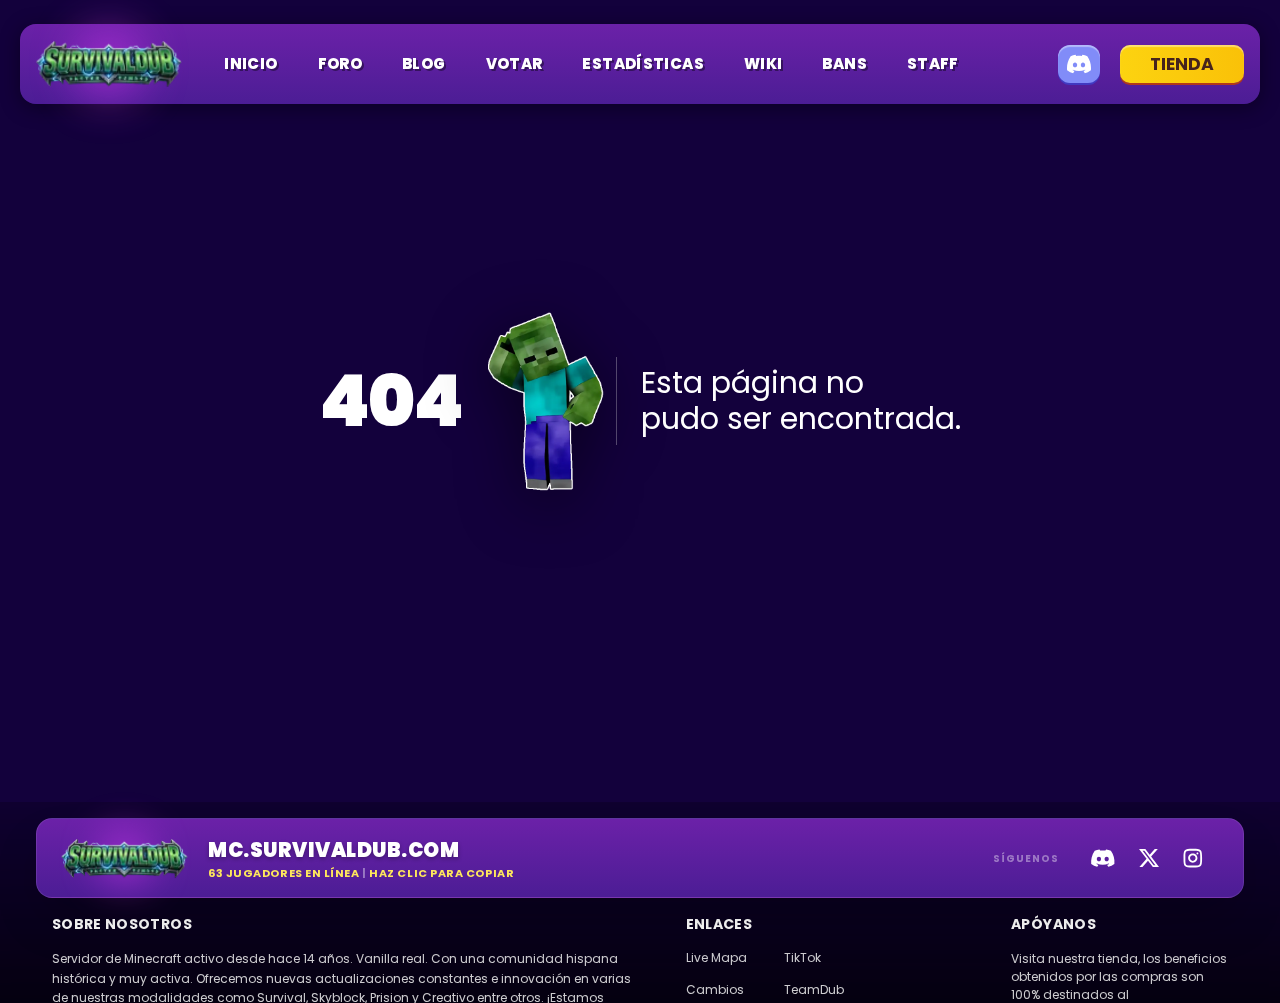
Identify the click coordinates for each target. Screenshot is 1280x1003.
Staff (933, 63)
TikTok (802, 957)
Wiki (763, 63)
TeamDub (814, 989)
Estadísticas (643, 63)
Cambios (715, 989)
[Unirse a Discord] (1079, 64)
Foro (340, 63)
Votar (514, 63)
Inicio (250, 63)
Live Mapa (716, 957)
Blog (424, 63)
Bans (844, 63)
